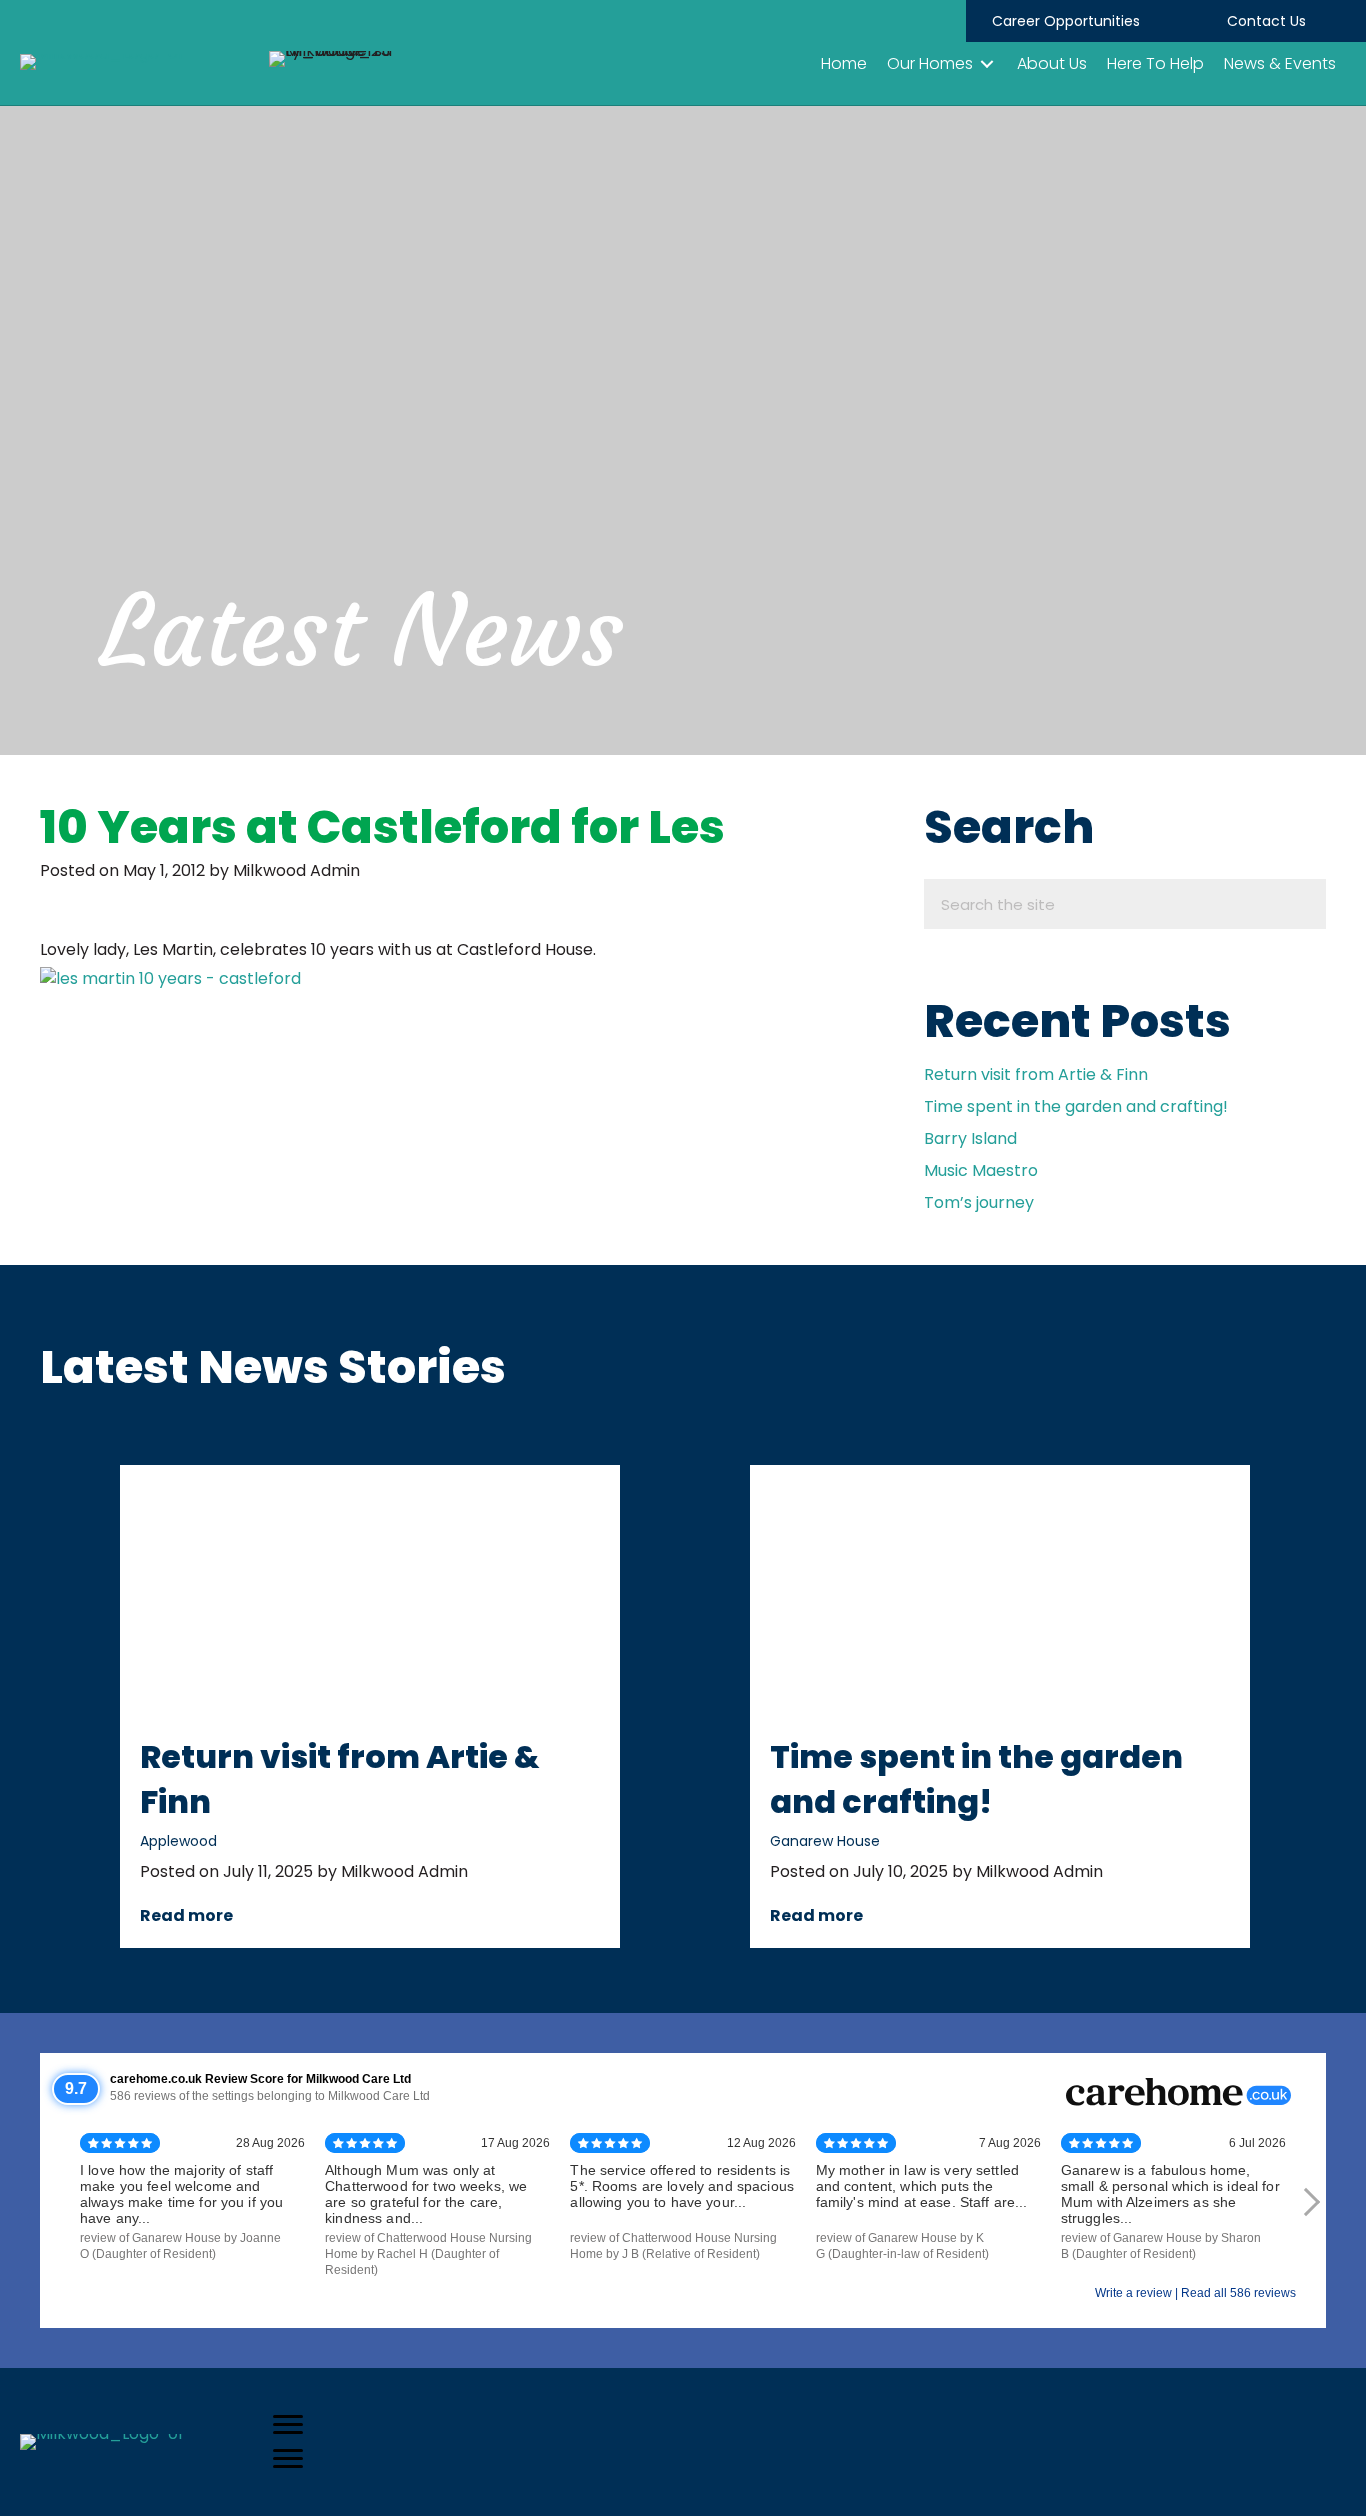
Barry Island (970, 1138)
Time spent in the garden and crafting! (1076, 1106)
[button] (1066, 21)
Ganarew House (825, 1841)
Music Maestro (981, 1170)
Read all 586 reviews (1238, 2293)
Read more (186, 1915)
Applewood (178, 1841)
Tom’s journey (979, 1202)
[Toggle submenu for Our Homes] (987, 63)
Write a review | (1138, 2293)
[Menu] (288, 2425)
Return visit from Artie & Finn (1036, 1074)
